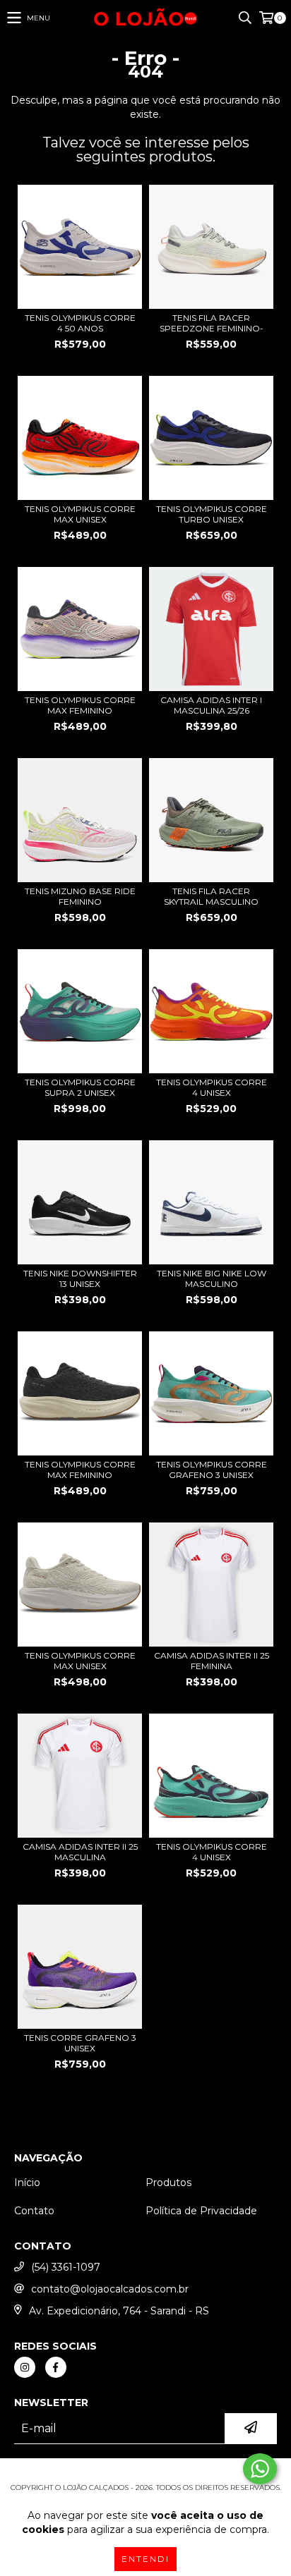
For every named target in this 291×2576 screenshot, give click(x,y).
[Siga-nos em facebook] (56, 2367)
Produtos (168, 2183)
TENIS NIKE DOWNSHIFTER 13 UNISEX (80, 1278)
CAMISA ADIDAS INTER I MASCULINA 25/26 (211, 705)
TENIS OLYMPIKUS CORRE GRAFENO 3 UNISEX (212, 1470)
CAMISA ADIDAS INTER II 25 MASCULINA (80, 1852)
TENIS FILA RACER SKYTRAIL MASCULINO (211, 896)
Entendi (145, 2559)
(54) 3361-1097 (66, 2267)
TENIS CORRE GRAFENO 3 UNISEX (80, 2043)
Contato (34, 2211)
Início (27, 2183)
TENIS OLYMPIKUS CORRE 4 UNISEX (212, 1087)
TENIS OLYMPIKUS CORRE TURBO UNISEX (212, 514)
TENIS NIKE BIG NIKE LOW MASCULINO (212, 1278)
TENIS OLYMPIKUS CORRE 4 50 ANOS (80, 323)
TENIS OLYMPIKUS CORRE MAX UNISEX (80, 514)
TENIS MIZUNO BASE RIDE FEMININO (80, 896)
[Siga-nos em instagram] (25, 2367)
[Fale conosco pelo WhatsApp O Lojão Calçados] (260, 2469)
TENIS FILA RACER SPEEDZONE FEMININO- (212, 323)
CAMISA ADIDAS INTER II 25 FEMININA (212, 1661)
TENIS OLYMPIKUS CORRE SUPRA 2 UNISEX (80, 1087)
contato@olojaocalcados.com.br (110, 2289)
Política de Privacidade (201, 2211)
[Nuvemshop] (146, 2473)
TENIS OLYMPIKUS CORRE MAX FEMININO (80, 705)
